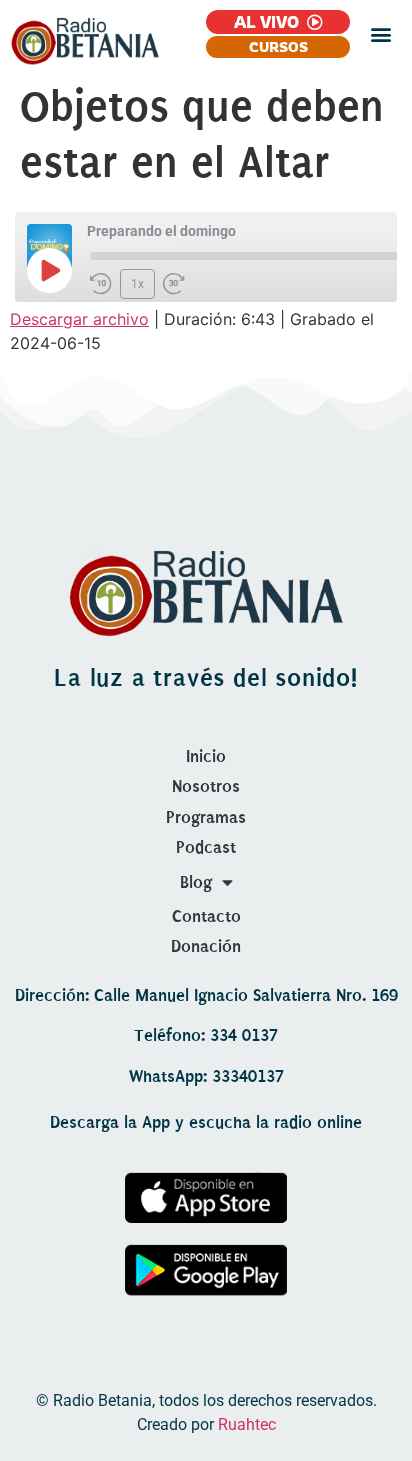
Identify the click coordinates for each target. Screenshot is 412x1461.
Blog (196, 882)
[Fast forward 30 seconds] (174, 284)
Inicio (206, 756)
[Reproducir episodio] (49, 270)
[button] (381, 34)
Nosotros (206, 786)
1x (137, 284)
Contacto (206, 916)
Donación (206, 946)
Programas (206, 817)
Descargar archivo (79, 319)
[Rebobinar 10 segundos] (101, 284)
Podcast (206, 847)
